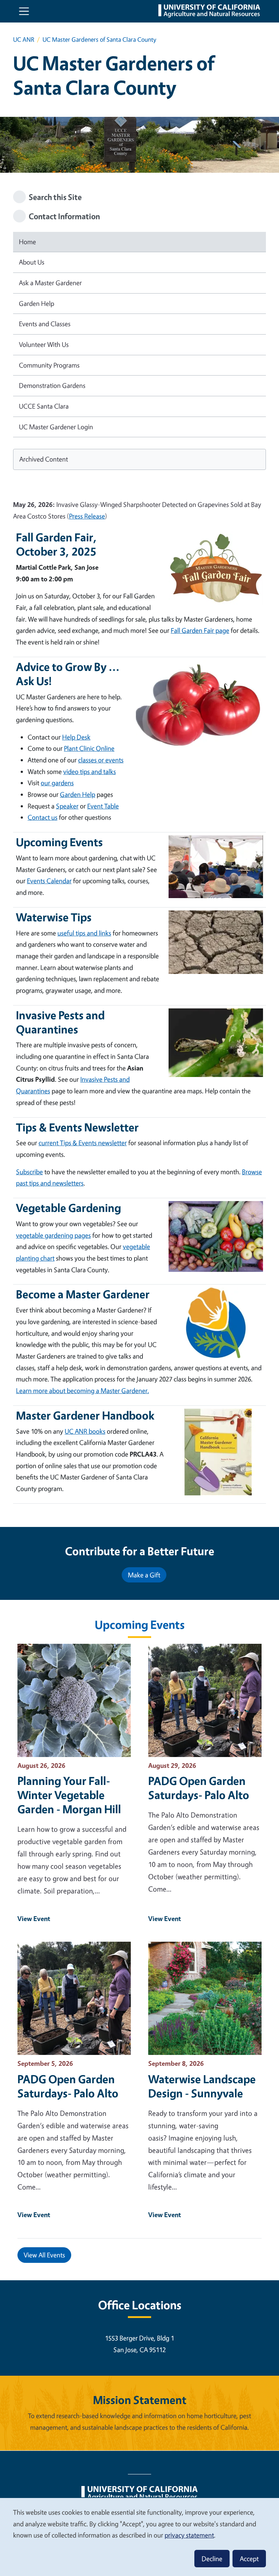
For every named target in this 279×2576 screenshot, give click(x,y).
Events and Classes (45, 324)
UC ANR (24, 39)
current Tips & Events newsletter (83, 1143)
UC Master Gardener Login (56, 427)
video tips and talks (90, 771)
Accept (249, 2559)
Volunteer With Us (44, 344)
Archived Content (44, 459)
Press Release (87, 516)
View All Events (44, 2255)
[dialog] (139, 2537)
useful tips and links (84, 933)
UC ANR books (85, 1431)
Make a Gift (144, 1575)
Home (27, 242)
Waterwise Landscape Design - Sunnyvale (202, 2086)
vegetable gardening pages (53, 1235)
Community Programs (49, 365)
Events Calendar (49, 881)
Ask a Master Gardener (50, 283)
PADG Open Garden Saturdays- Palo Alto (199, 1788)
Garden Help (37, 303)
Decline (212, 2559)
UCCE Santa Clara (44, 406)
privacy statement (189, 2535)
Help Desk (76, 737)
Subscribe (29, 1172)
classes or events (101, 760)
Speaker (67, 806)
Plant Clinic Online (89, 748)
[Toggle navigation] (24, 11)
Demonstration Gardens (52, 385)
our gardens (57, 783)
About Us (32, 262)
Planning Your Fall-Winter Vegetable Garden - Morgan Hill (69, 1795)
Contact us (43, 817)
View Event (34, 1918)
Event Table (103, 806)
